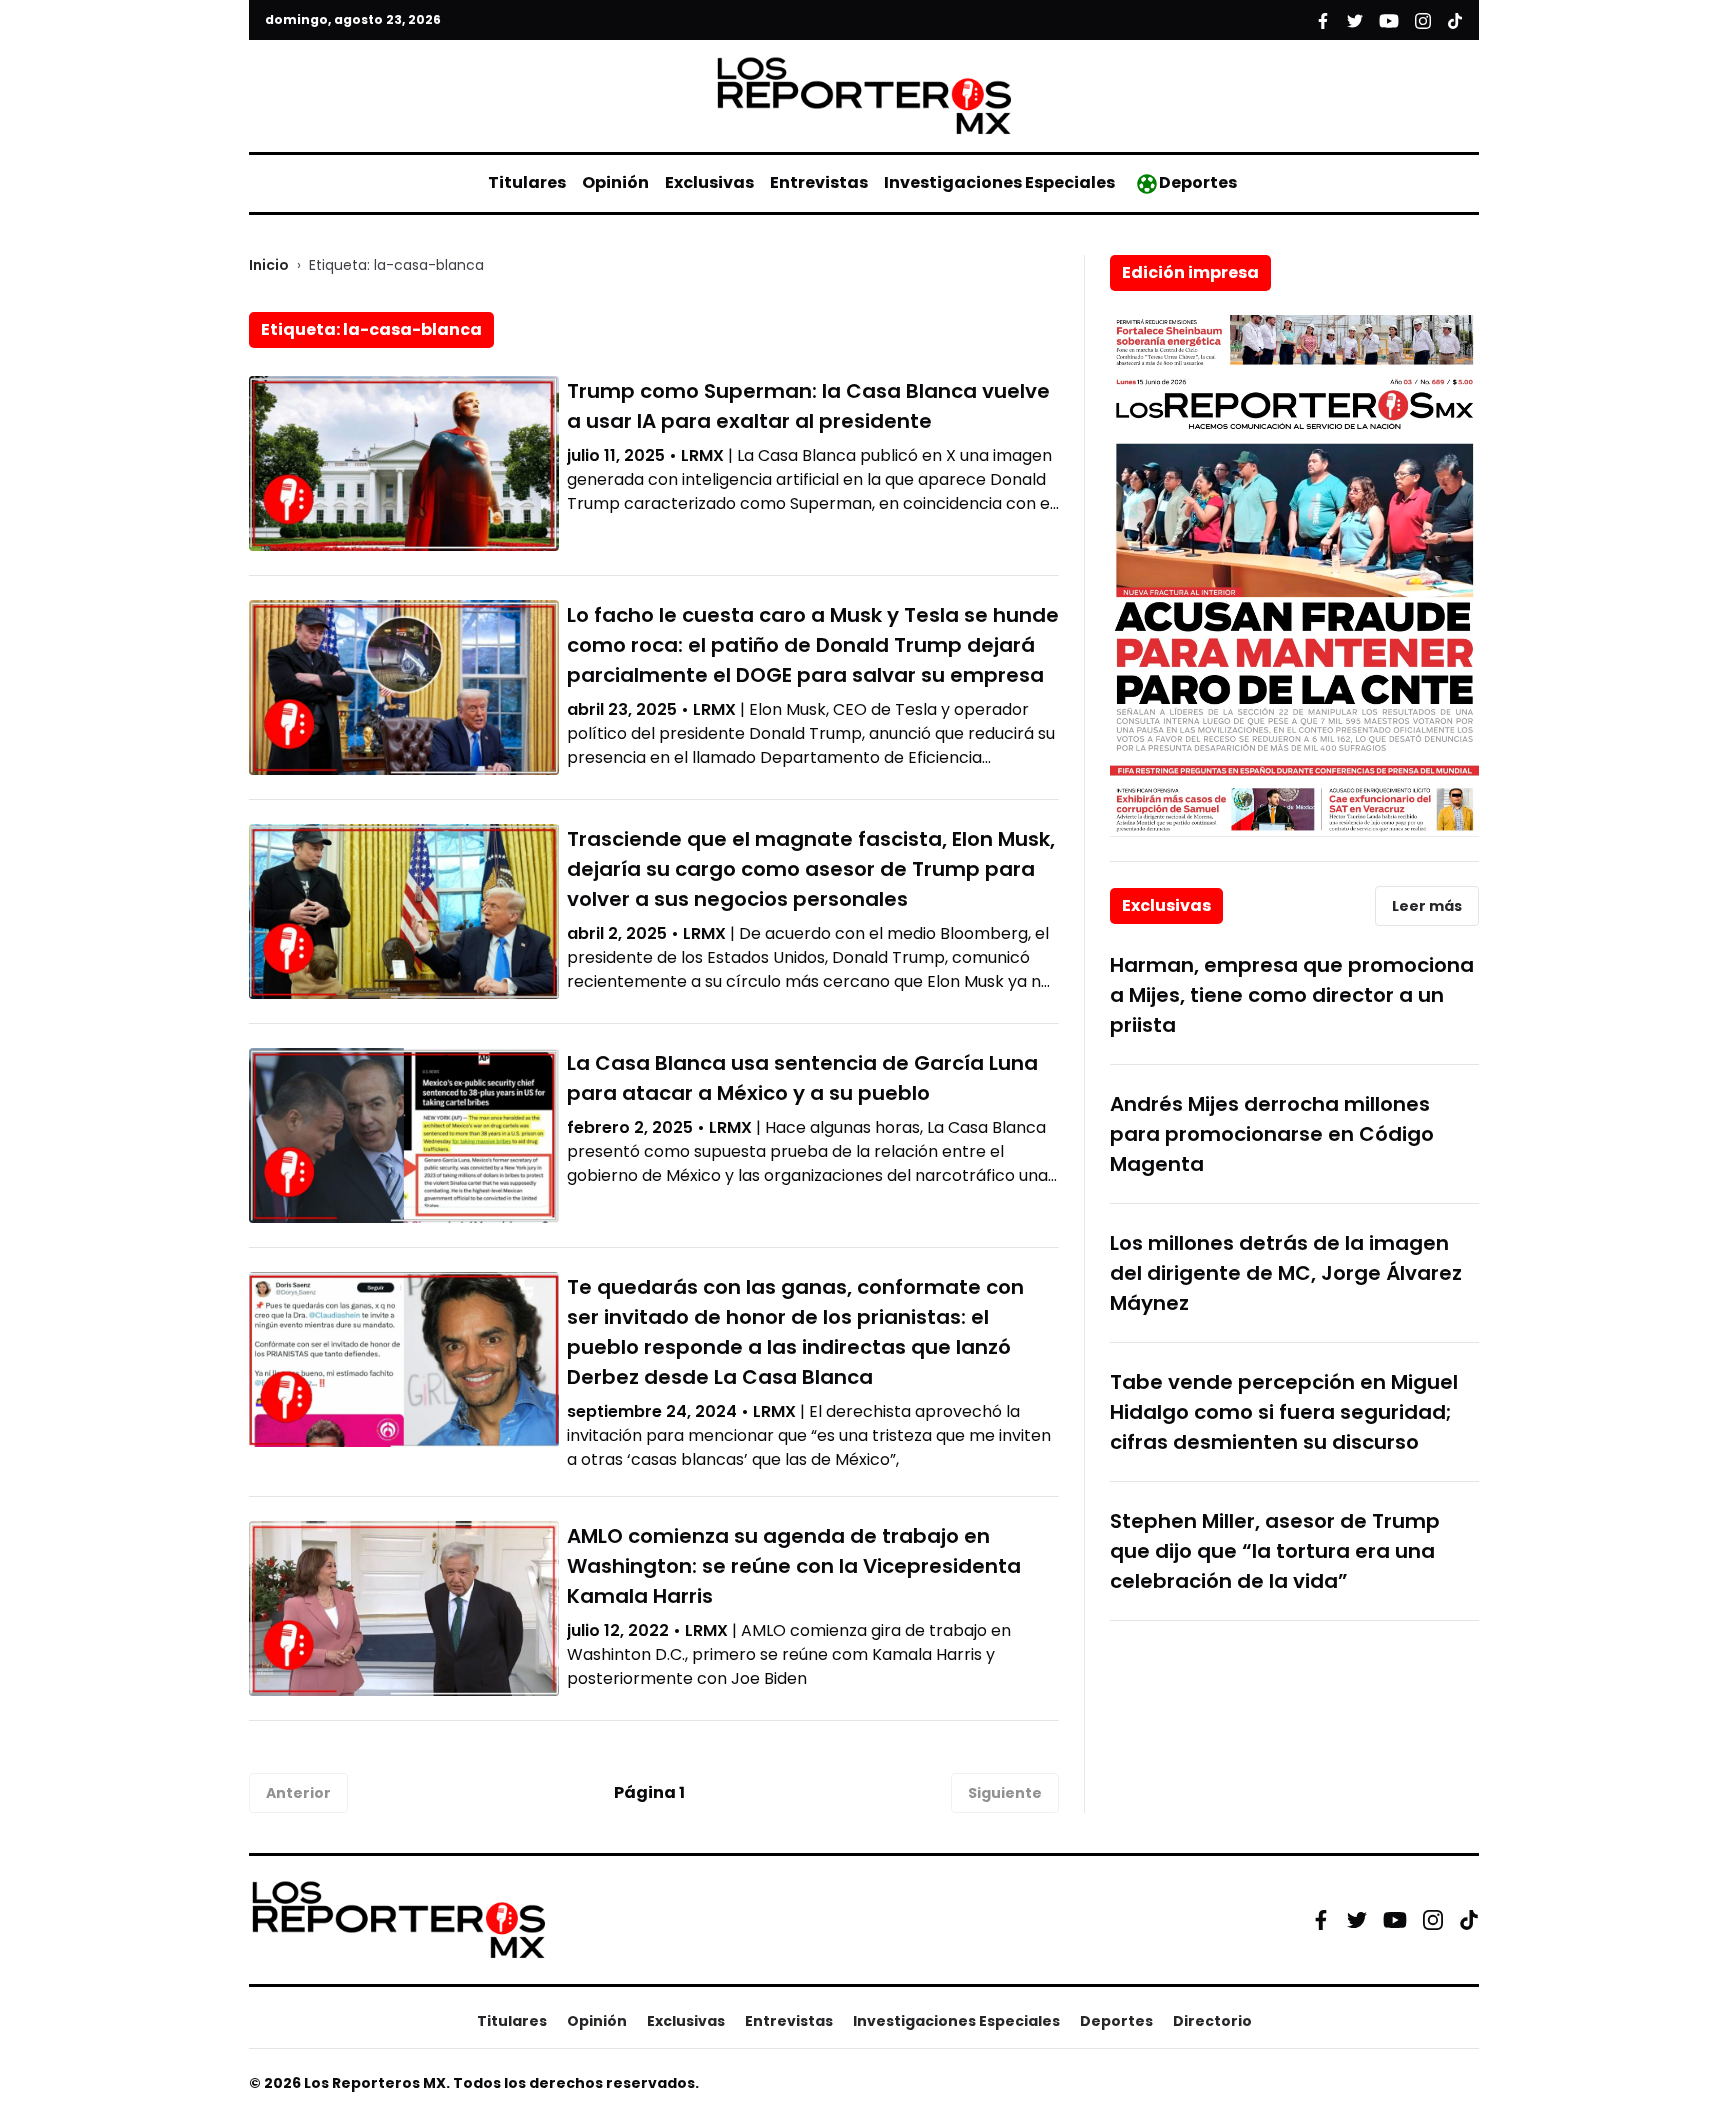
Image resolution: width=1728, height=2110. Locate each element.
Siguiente (1005, 1793)
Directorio (1212, 2021)
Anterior (298, 1793)
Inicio (269, 265)
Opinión (615, 182)
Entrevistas (819, 182)
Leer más (1427, 906)
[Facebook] (1321, 1920)
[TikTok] (1469, 1920)
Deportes (1198, 182)
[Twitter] (1357, 1920)
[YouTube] (1395, 1919)
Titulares (527, 182)
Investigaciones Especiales (999, 182)
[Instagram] (1433, 1920)
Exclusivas (709, 182)
